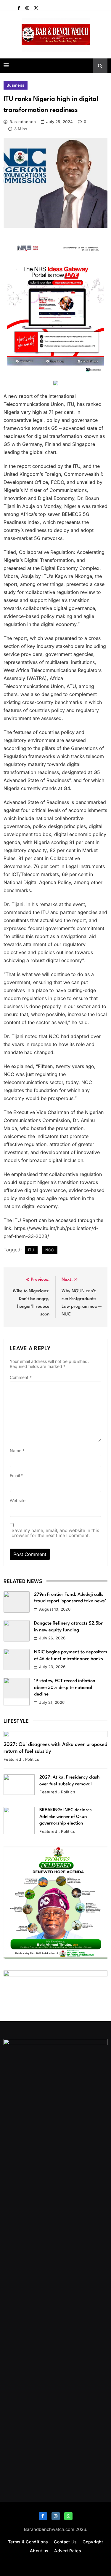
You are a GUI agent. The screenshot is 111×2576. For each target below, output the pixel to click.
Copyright (93, 2542)
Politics (32, 1759)
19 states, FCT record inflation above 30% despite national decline (65, 1688)
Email (16, 1475)
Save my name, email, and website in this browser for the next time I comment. (55, 1533)
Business (16, 85)
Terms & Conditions (28, 2542)
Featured (12, 1759)
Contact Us (65, 2542)
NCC (50, 1250)
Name (17, 1451)
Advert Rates (68, 2551)
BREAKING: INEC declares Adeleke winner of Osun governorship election (66, 1817)
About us (39, 2551)
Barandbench (23, 122)
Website (18, 1500)
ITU (31, 1250)
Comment (21, 1377)
